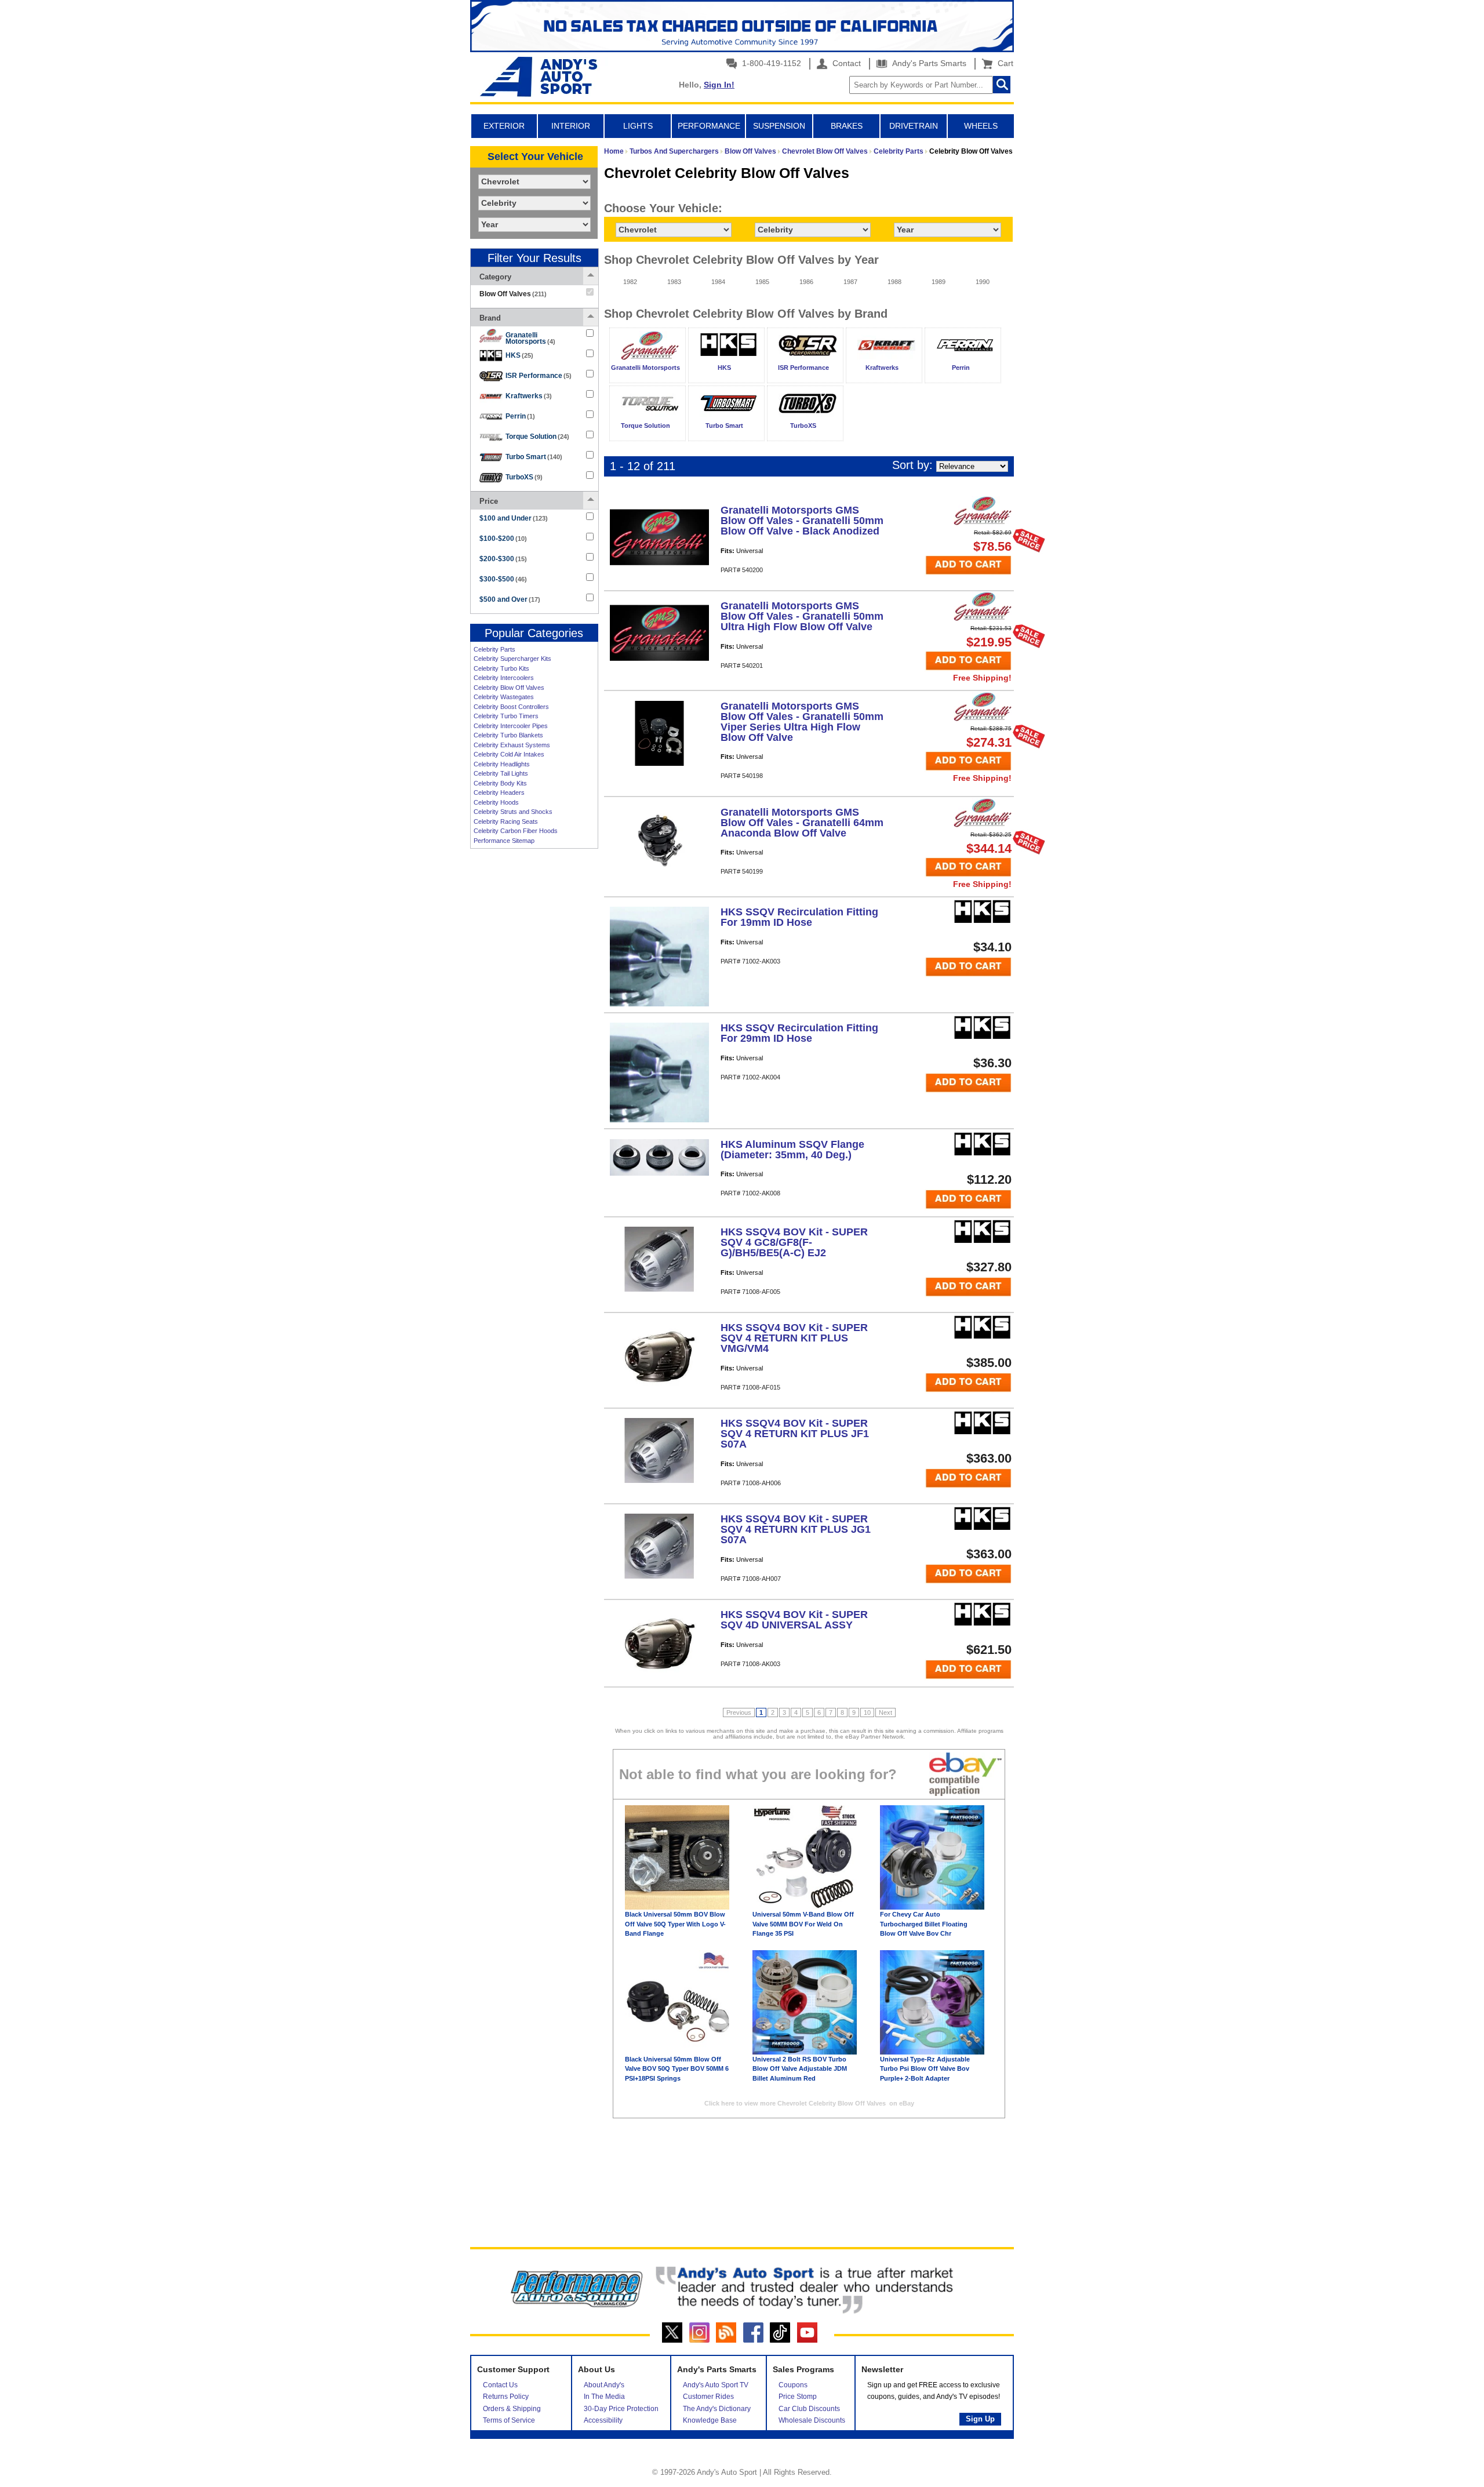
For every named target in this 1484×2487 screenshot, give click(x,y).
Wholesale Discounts (812, 2420)
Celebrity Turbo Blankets (508, 735)
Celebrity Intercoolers (504, 678)
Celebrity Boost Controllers (511, 707)
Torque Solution (537, 437)
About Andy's (604, 2385)
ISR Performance (539, 376)
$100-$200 (503, 539)
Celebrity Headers (499, 792)
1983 (674, 282)
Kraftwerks (529, 396)
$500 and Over (510, 599)
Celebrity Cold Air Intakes (509, 754)
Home (614, 151)
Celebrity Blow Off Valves (509, 688)
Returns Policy (506, 2397)
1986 (806, 282)
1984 (718, 282)
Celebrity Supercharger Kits (512, 659)
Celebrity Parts (494, 649)
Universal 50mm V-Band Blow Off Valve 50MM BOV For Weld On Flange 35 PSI (803, 1924)
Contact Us (500, 2385)
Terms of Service (509, 2420)
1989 (939, 282)
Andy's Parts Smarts (928, 63)
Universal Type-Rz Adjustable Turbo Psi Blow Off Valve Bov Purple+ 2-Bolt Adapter (925, 2069)
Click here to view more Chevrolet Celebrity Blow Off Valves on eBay (809, 2103)
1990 (983, 282)
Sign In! (719, 85)
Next (885, 1712)
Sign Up (980, 2419)
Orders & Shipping (512, 2409)
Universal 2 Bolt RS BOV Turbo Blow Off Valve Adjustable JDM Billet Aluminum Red (800, 2069)
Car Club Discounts (809, 2409)
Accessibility (603, 2420)
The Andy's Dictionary (717, 2409)
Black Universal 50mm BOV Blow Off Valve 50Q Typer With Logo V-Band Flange (675, 1924)
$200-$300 (503, 559)
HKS (519, 355)
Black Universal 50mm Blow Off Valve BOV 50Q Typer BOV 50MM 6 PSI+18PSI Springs (677, 2069)
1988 (894, 282)
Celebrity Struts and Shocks (513, 812)
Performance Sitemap (504, 841)
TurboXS (524, 477)
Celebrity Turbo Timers (506, 716)
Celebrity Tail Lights (501, 773)
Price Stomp (798, 2397)
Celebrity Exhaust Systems (512, 745)
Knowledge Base (710, 2420)
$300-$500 (503, 579)
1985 (762, 282)
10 (867, 1712)
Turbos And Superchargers (674, 151)
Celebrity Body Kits (500, 783)
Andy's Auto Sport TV (716, 2385)
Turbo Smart (534, 457)
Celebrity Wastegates (504, 697)
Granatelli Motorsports (530, 338)
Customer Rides (708, 2397)
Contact (845, 63)
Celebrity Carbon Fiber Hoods (516, 831)
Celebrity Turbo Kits (501, 668)
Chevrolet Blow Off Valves (825, 151)
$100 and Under (514, 518)
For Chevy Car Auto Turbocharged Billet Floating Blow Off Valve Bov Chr (924, 1924)
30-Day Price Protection (621, 2409)
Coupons (793, 2385)
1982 (630, 282)
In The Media (604, 2397)
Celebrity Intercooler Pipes (511, 726)
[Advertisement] (534, 1032)
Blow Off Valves (750, 151)
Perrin (520, 416)
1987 (850, 282)
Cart (1003, 63)
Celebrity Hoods (496, 802)
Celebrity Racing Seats (506, 821)
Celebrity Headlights (502, 764)
